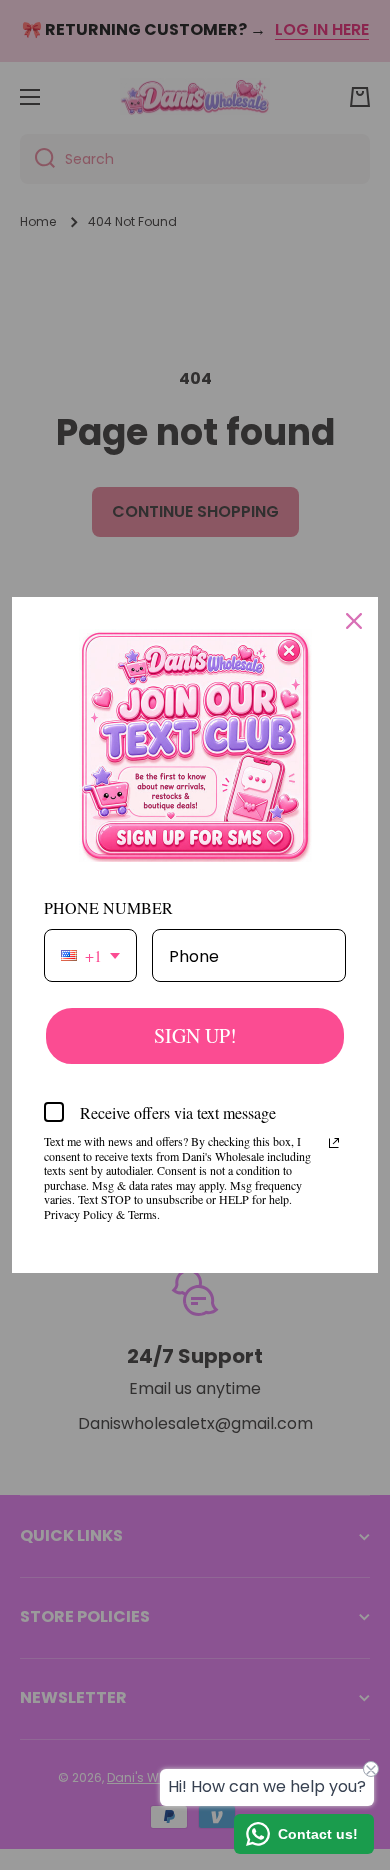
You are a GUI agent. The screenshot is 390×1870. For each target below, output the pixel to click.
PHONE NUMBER (108, 907)
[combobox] (90, 955)
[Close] (354, 621)
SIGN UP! (195, 1035)
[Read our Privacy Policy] (334, 1143)
